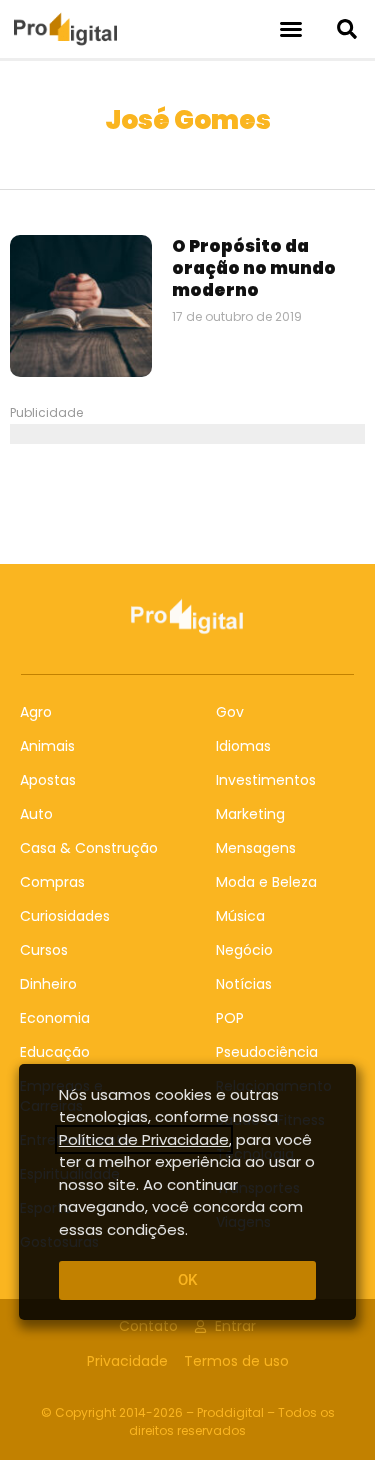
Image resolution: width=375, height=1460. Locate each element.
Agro (36, 712)
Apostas (48, 780)
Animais (47, 746)
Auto (36, 814)
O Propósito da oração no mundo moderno (254, 268)
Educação (55, 1052)
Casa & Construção (89, 848)
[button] (291, 29)
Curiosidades (65, 916)
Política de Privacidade (144, 1139)
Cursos (44, 950)
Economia (55, 1018)
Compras (52, 882)
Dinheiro (48, 984)
